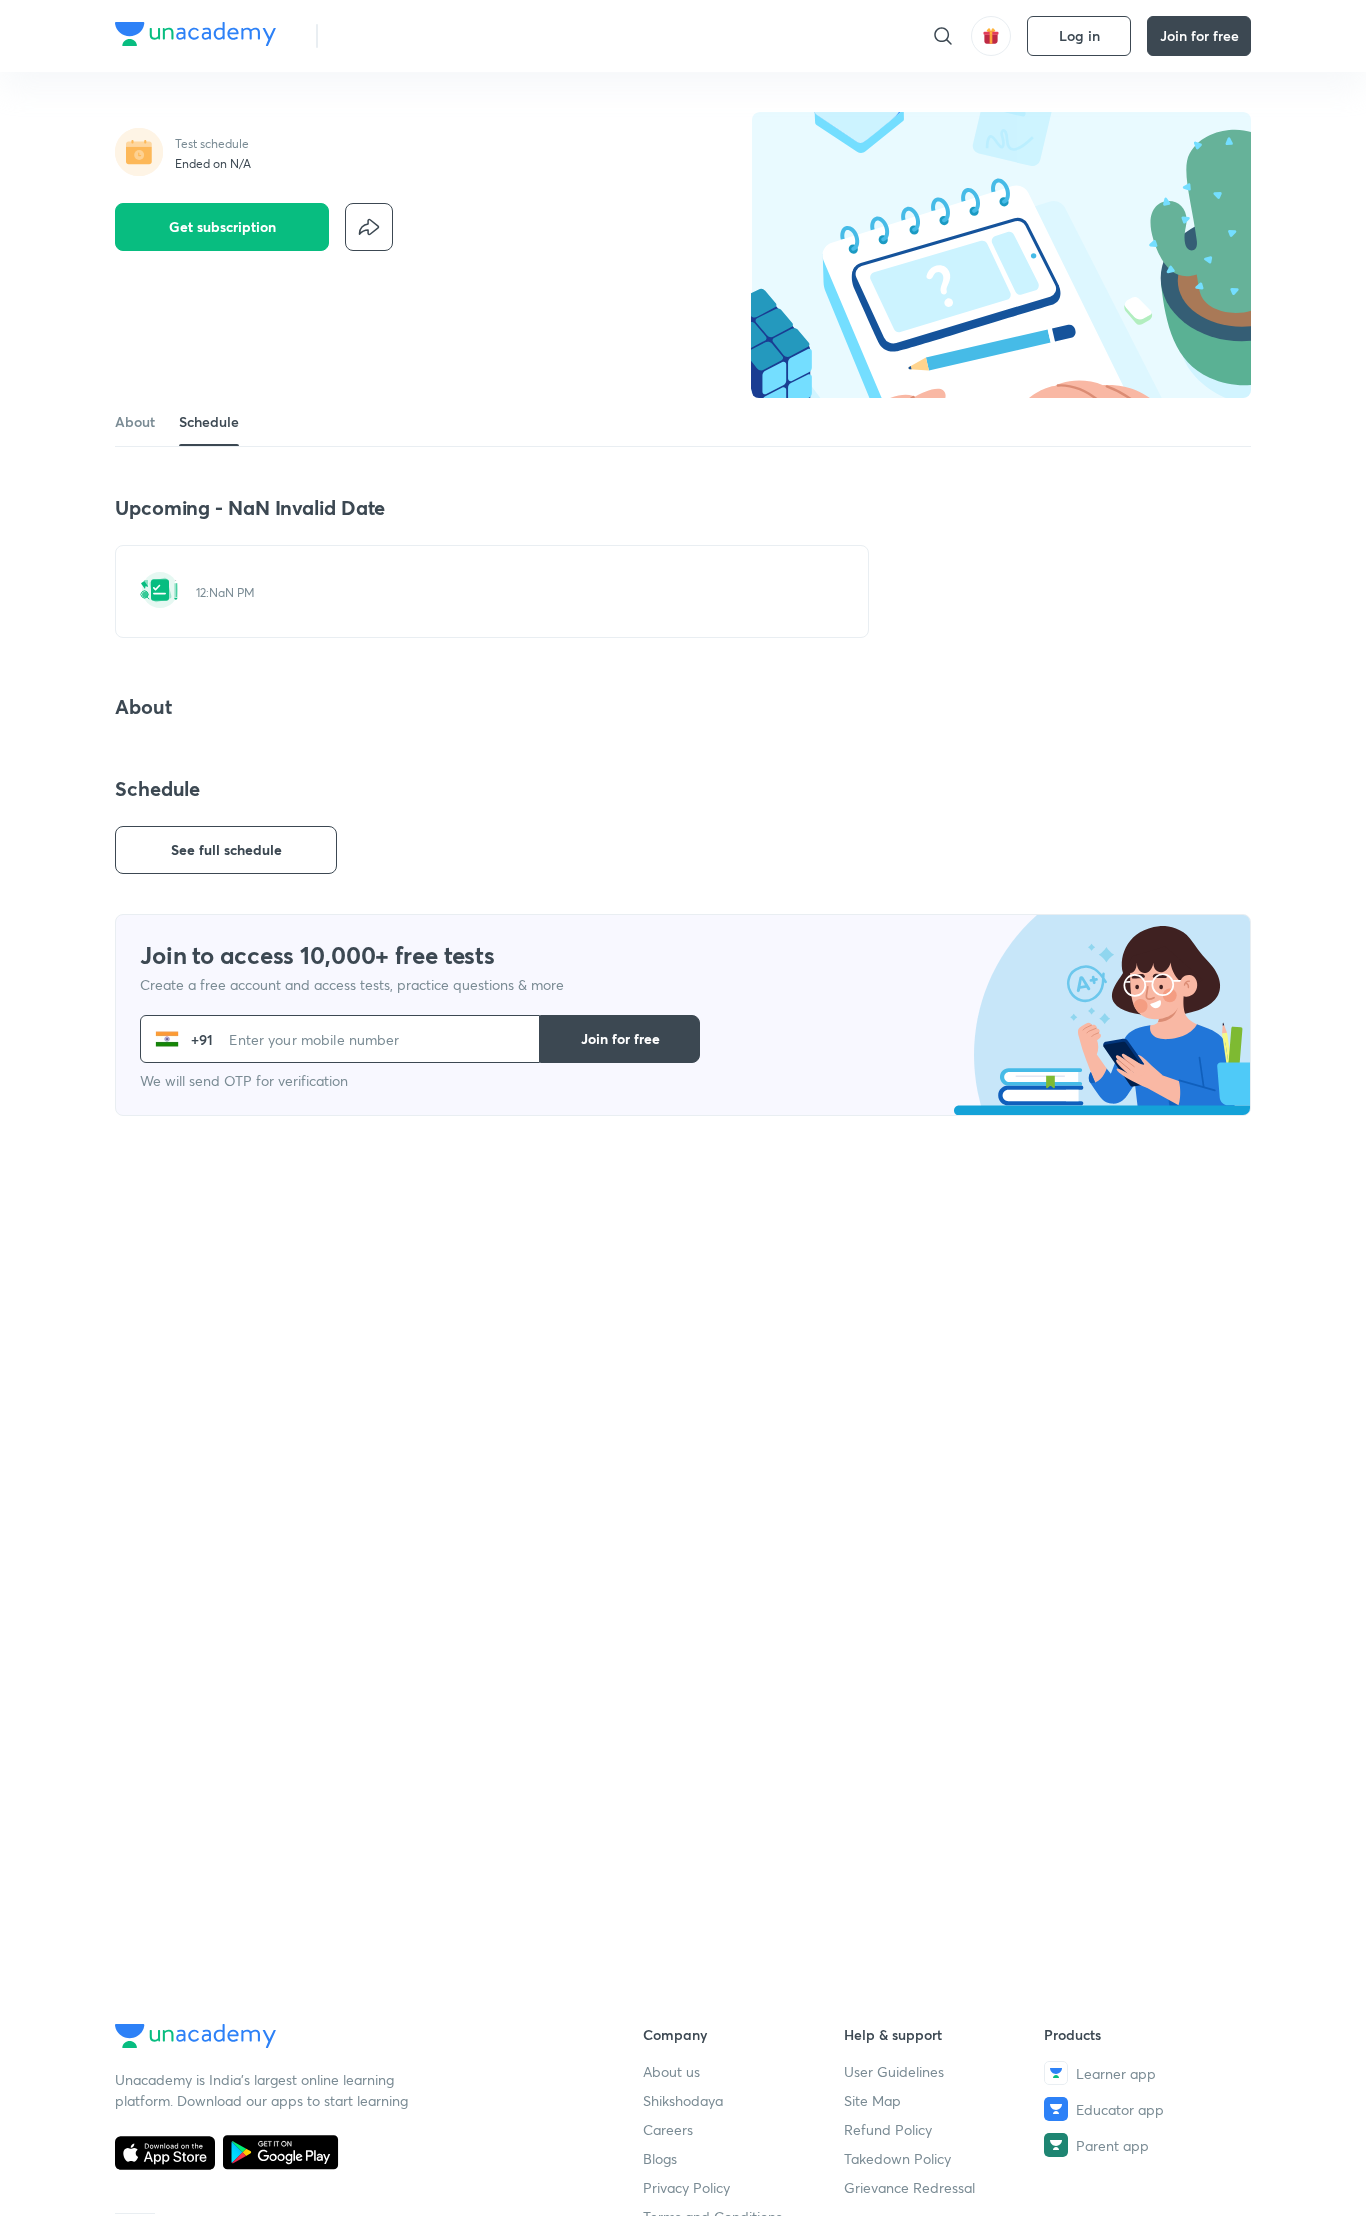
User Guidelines (894, 2071)
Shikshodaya (683, 2100)
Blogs (660, 2158)
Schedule (209, 421)
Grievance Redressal (909, 2187)
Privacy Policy (686, 2187)
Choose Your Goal (421, 35)
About (135, 421)
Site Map (872, 2100)
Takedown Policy (897, 2158)
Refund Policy (888, 2129)
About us (671, 2071)
